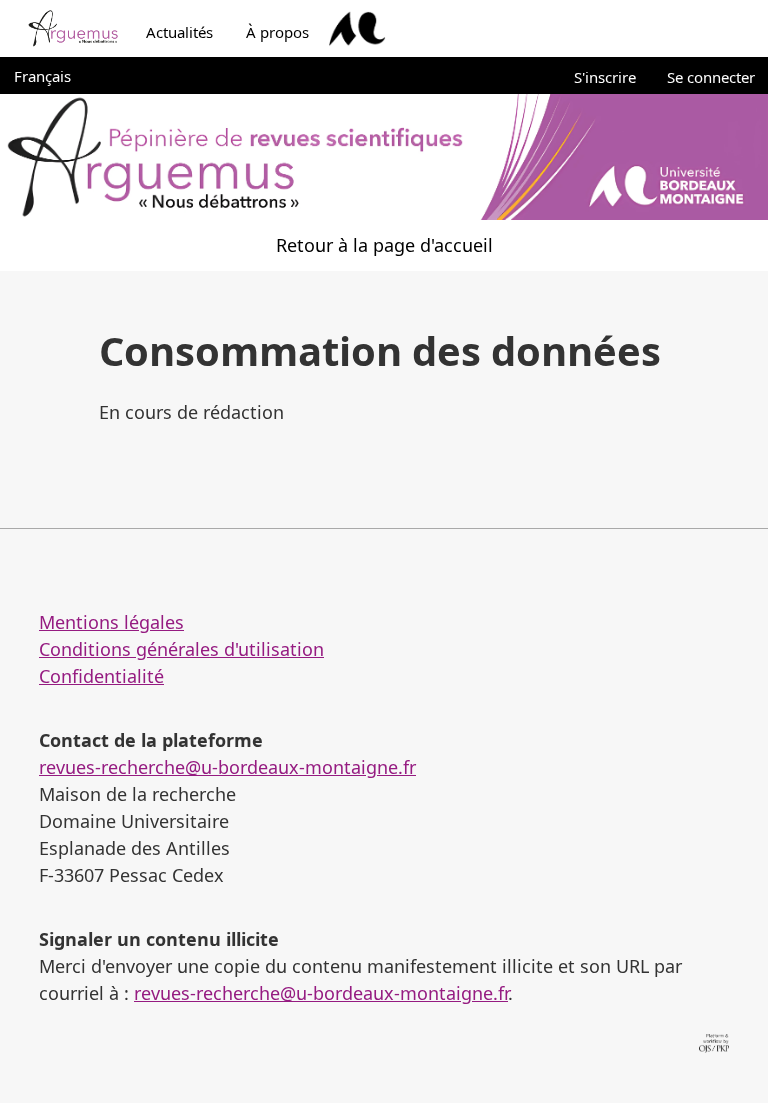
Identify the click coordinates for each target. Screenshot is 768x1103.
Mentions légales (111, 622)
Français (52, 75)
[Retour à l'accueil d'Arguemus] (72, 29)
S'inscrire (605, 77)
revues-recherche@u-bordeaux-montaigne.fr (227, 767)
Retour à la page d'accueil (384, 245)
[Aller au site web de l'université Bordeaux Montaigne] (357, 29)
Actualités (179, 32)
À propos (277, 32)
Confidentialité (101, 676)
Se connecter (711, 77)
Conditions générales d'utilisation (181, 649)
